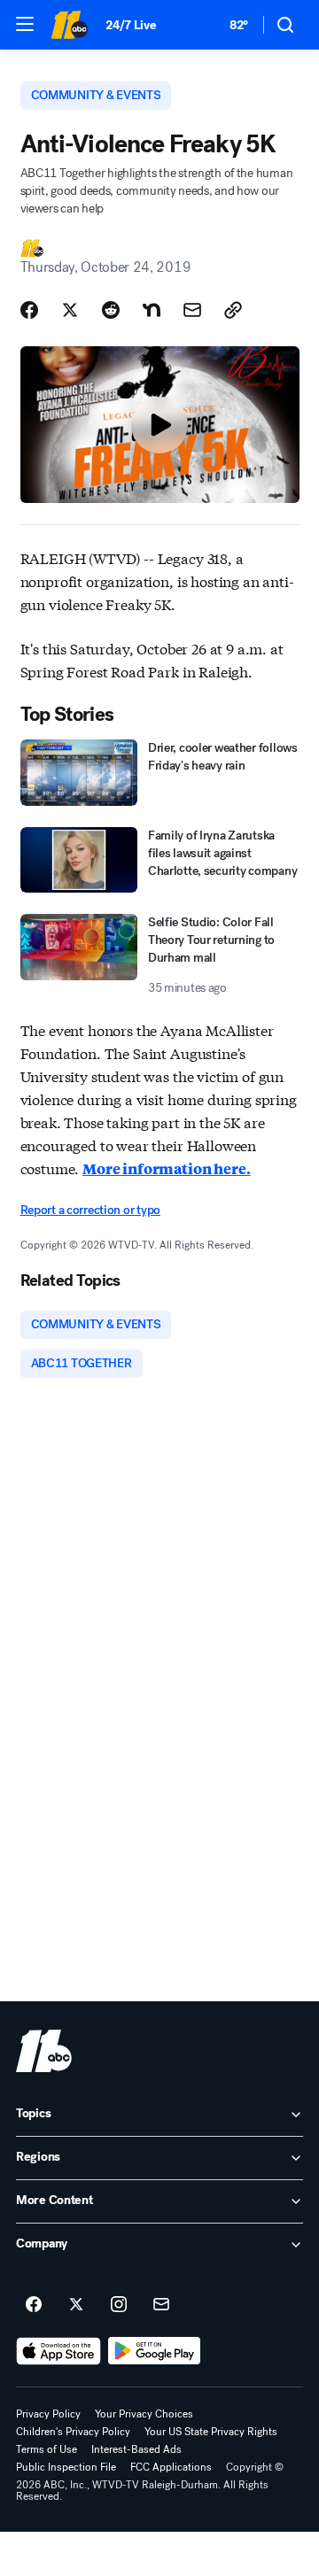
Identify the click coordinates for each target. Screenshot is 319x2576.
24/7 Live (131, 25)
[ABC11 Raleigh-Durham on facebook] (34, 2305)
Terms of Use (47, 2449)
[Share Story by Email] (192, 310)
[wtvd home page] (44, 2051)
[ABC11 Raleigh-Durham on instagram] (119, 2305)
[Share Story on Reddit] (111, 310)
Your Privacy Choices (144, 2414)
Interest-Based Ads (136, 2449)
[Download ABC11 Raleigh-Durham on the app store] (58, 2351)
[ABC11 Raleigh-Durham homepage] (69, 25)
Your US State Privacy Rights (211, 2432)
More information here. (166, 1168)
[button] (25, 24)
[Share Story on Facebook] (29, 310)
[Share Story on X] (70, 310)
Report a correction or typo (90, 1210)
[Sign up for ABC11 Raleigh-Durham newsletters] (161, 2305)
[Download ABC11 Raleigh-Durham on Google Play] (155, 2351)
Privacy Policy (48, 2414)
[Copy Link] (233, 310)
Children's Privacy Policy (73, 2432)
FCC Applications (171, 2467)
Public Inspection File (66, 2467)
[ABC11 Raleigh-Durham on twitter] (76, 2305)
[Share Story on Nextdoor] (152, 310)
